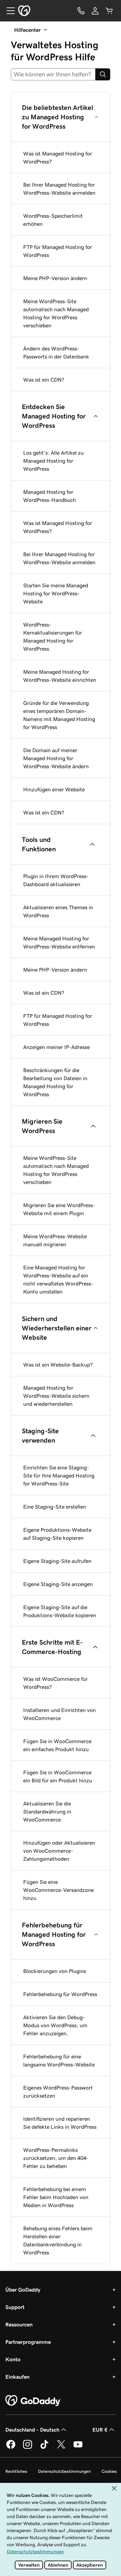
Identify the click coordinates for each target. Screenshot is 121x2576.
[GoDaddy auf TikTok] (44, 2448)
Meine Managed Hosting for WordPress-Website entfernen (59, 942)
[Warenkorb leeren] (109, 11)
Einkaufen (17, 2377)
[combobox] (53, 74)
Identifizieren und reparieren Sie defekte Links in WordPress (60, 2123)
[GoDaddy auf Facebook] (11, 2448)
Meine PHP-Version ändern (55, 278)
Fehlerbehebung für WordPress (60, 1994)
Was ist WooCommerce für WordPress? (55, 1683)
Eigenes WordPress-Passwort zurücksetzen (58, 2092)
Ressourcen (19, 2324)
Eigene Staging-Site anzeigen (58, 1584)
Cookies (109, 2471)
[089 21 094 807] (81, 11)
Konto (13, 2359)
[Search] (103, 74)
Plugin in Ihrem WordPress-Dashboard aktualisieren (56, 880)
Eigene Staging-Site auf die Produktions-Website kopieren (60, 1611)
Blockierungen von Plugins (55, 1971)
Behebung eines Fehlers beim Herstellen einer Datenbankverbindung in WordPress (58, 2240)
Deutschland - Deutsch (32, 2430)
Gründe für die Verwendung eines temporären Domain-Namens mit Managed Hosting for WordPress (59, 715)
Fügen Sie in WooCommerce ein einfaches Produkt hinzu (57, 1745)
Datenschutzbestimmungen (64, 2471)
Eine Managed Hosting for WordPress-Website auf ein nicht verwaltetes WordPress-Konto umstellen (58, 1279)
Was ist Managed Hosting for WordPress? (58, 157)
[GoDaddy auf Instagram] (28, 2448)
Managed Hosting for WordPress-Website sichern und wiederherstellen (56, 1396)
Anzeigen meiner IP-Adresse (56, 1047)
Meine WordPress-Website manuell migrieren (55, 1240)
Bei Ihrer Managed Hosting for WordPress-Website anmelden (59, 189)
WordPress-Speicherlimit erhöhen (53, 220)
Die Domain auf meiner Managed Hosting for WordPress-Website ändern (56, 758)
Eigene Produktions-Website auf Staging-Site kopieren (57, 1534)
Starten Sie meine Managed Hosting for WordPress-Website (56, 593)
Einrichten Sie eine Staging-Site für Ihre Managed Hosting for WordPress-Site (59, 1475)
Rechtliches (16, 2471)
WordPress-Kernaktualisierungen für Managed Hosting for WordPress (53, 637)
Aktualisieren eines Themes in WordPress (58, 911)
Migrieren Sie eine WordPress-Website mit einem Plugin (59, 1209)
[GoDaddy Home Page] (33, 2401)
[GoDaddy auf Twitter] (61, 2448)
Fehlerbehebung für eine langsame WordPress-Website (59, 2060)
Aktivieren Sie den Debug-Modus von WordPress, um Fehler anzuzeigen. (55, 2025)
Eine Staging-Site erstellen (55, 1507)
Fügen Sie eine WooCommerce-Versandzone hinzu (58, 1890)
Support (15, 2307)
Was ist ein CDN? (44, 380)
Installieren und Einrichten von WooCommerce (59, 1714)
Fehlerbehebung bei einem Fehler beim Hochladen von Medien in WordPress (56, 2197)
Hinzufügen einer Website (54, 789)
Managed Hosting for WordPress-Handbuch (50, 496)
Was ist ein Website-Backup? (58, 1365)
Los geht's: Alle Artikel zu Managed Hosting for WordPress (53, 461)
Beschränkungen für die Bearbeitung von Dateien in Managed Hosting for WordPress (55, 1082)
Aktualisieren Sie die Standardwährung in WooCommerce (47, 1811)
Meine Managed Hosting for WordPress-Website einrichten (60, 676)
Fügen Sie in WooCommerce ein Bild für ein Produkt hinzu (58, 1776)
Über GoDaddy (23, 2290)
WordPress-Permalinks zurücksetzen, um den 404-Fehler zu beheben (56, 2158)
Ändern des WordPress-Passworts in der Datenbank (56, 352)
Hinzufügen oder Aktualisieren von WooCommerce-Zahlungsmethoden (59, 1851)
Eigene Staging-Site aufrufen (57, 1561)
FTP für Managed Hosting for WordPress (58, 251)
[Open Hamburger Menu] (8, 11)
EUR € (100, 2430)
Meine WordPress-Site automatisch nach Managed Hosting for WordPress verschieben (56, 313)
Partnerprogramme (28, 2342)
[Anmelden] (95, 11)
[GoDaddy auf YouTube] (78, 2448)
